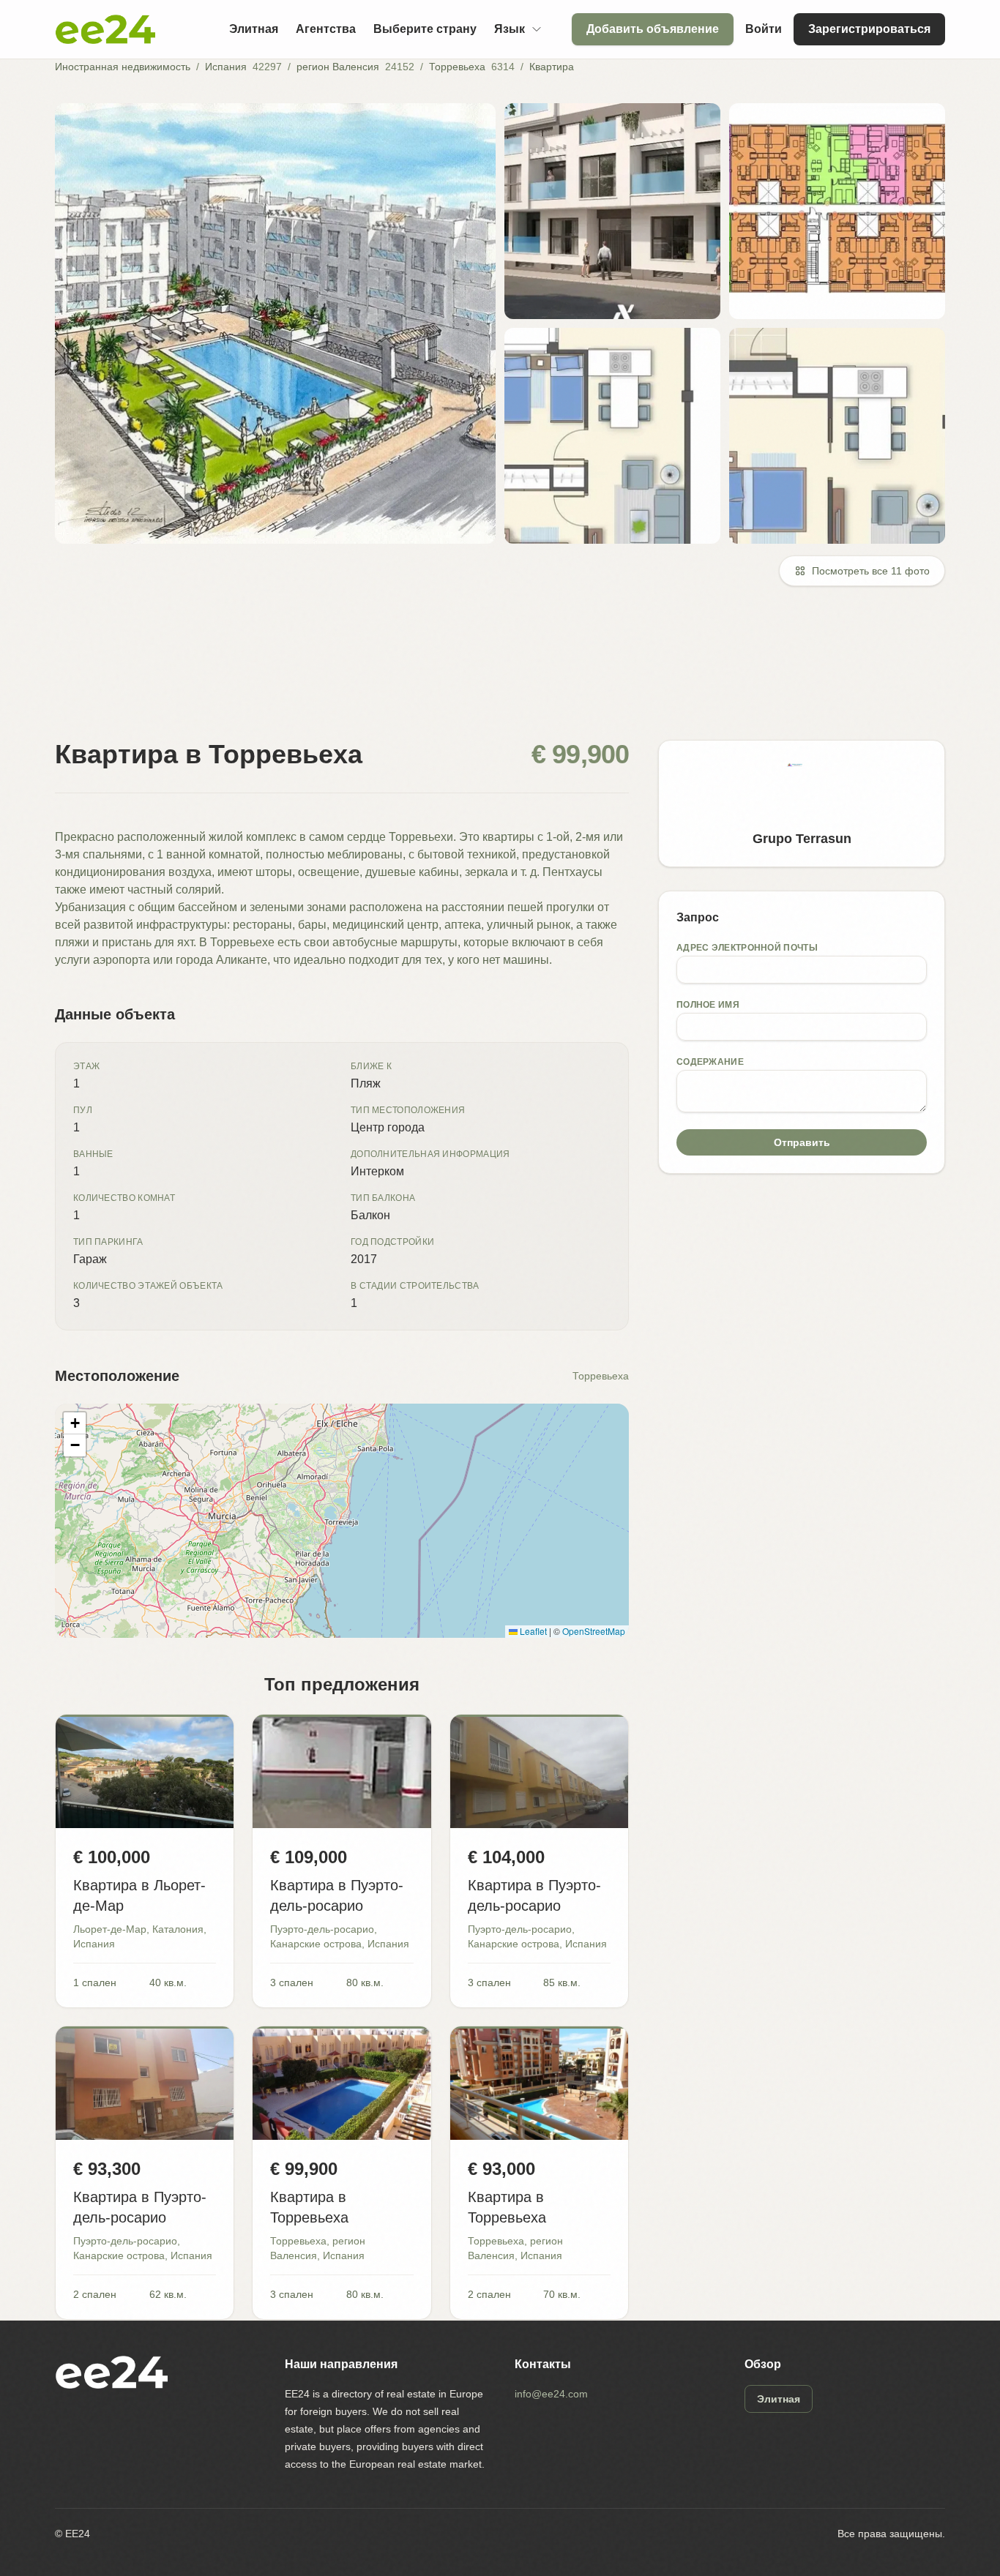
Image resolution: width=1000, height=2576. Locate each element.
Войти (764, 29)
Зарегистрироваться (869, 29)
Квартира (552, 67)
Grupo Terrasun (802, 839)
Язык (510, 29)
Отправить (802, 1142)
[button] (75, 1423)
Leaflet (532, 1631)
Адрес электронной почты (747, 948)
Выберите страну (425, 29)
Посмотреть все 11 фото (871, 571)
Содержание (710, 1062)
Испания (226, 67)
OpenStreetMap (594, 1631)
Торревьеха (457, 67)
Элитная (254, 29)
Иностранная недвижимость (123, 67)
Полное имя (708, 1005)
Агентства (326, 29)
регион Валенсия (338, 67)
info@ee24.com (551, 2394)
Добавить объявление (653, 29)
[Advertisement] (494, 672)
